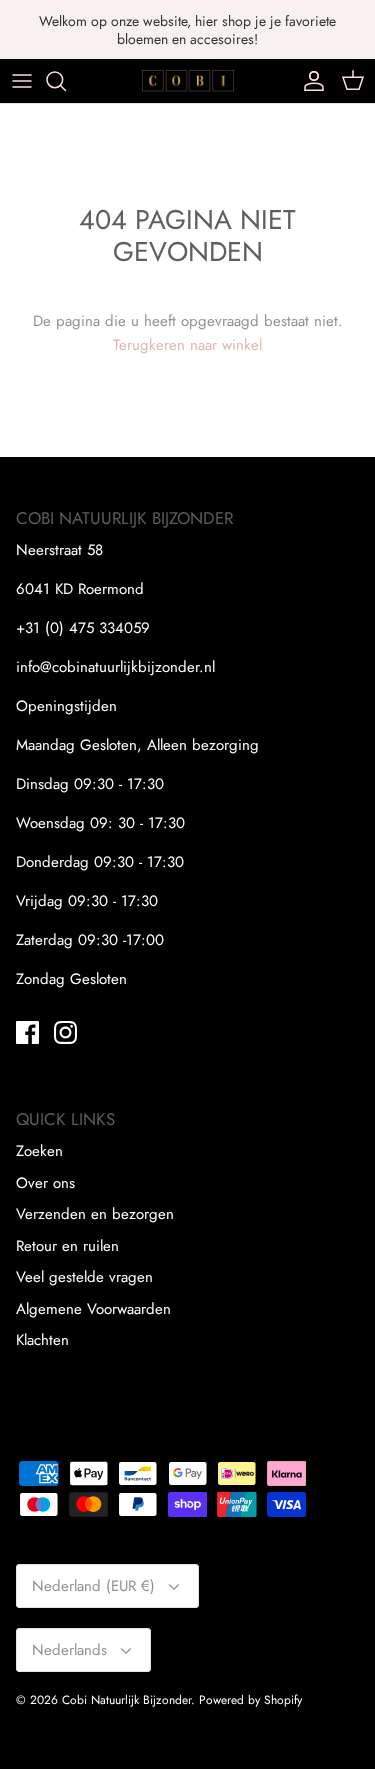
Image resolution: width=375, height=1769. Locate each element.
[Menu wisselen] (22, 81)
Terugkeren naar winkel (187, 345)
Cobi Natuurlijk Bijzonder (126, 1700)
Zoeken (39, 1151)
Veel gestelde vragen (84, 1277)
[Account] (309, 81)
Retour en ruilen (67, 1246)
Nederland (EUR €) (93, 1586)
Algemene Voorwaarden (93, 1309)
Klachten (42, 1340)
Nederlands (69, 1650)
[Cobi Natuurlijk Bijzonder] (187, 80)
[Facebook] (27, 1032)
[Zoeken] (66, 81)
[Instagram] (65, 1032)
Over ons (45, 1183)
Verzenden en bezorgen (95, 1214)
